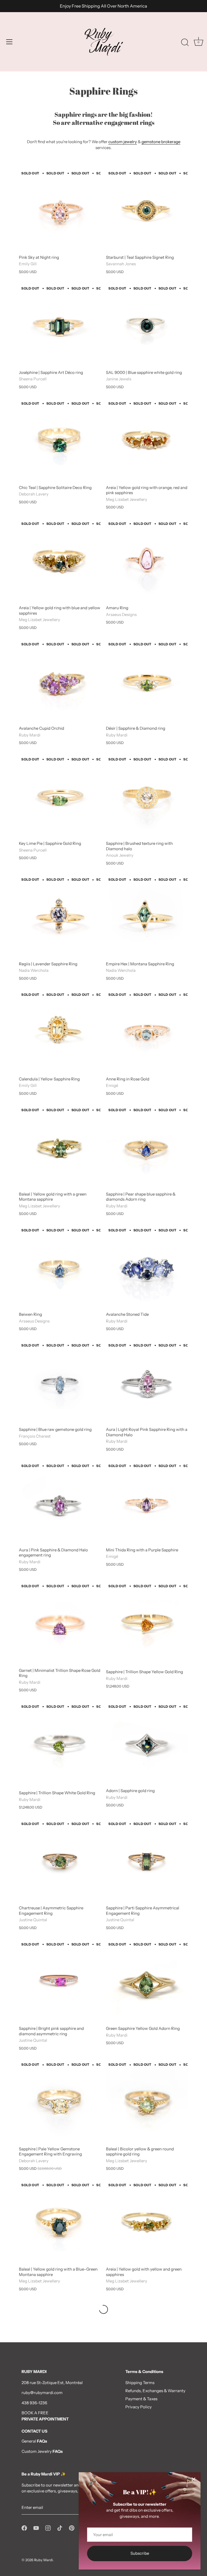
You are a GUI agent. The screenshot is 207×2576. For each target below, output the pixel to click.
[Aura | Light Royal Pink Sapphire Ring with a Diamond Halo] (147, 1383)
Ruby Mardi (44, 2560)
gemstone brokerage (161, 142)
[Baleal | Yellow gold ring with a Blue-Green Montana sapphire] (60, 2222)
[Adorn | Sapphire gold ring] (147, 1744)
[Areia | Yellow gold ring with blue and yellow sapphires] (60, 561)
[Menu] (9, 42)
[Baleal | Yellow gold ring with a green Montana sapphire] (60, 1147)
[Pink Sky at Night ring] (60, 211)
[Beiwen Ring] (60, 1268)
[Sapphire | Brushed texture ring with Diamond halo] (147, 797)
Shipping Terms (140, 2383)
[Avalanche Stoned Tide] (147, 1268)
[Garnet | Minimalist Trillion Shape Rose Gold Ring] (60, 1624)
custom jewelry (123, 142)
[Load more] (103, 2309)
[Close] (194, 2479)
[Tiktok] (60, 2527)
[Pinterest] (72, 2527)
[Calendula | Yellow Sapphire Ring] (60, 1032)
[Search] (185, 43)
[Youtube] (36, 2527)
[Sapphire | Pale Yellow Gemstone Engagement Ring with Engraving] (60, 2102)
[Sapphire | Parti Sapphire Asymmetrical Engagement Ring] (147, 1861)
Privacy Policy (139, 2407)
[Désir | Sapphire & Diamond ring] (147, 682)
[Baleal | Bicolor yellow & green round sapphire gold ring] (147, 2102)
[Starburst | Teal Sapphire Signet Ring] (147, 211)
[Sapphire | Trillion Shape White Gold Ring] (60, 1745)
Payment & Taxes (141, 2399)
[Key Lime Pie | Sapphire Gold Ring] (60, 797)
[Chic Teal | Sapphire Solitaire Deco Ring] (60, 441)
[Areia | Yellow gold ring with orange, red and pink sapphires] (147, 441)
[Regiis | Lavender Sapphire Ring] (60, 917)
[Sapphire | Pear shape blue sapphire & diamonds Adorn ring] (147, 1147)
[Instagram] (48, 2527)
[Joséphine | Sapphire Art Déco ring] (60, 326)
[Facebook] (24, 2527)
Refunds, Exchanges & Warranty (155, 2391)
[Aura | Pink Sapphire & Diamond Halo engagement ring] (60, 1503)
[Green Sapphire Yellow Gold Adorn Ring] (147, 1982)
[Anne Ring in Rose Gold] (147, 1032)
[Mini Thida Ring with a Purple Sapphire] (147, 1503)
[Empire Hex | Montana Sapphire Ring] (147, 917)
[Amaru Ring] (147, 561)
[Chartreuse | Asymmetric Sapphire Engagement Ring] (60, 1861)
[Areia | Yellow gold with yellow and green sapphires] (147, 2222)
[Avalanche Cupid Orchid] (60, 682)
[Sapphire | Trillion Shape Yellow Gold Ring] (147, 1625)
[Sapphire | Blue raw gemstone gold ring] (60, 1383)
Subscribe (140, 2553)
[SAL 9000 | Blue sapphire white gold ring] (147, 326)
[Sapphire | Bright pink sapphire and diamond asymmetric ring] (60, 1982)
